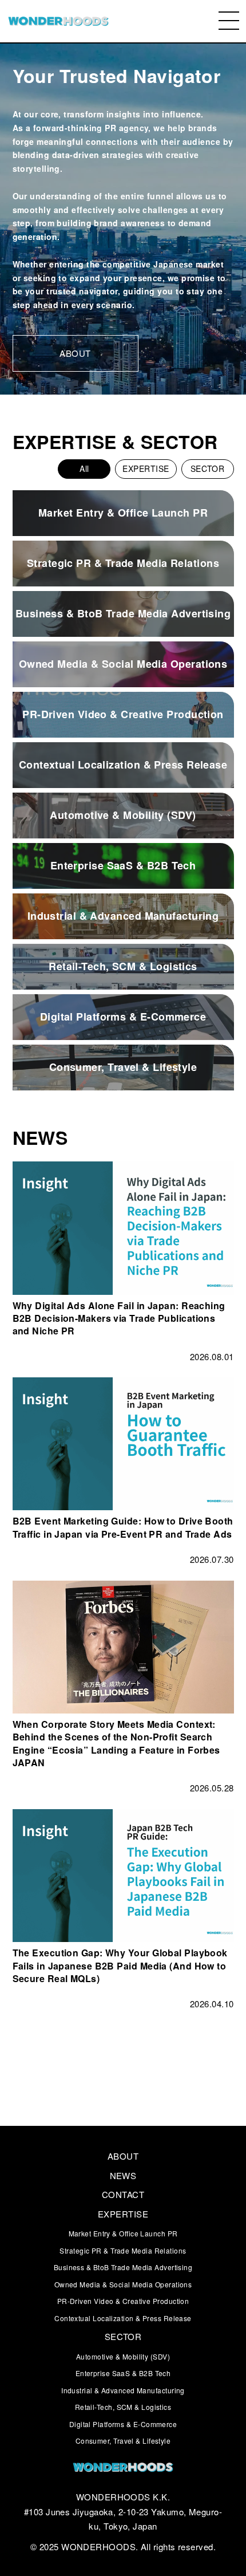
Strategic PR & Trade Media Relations (123, 2250)
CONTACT (123, 2194)
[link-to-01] (123, 2469)
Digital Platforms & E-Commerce (123, 2424)
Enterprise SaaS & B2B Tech (123, 2373)
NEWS (123, 2175)
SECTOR (208, 468)
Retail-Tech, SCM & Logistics (123, 2407)
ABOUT (123, 2156)
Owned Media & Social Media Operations (123, 2284)
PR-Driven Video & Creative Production (123, 2301)
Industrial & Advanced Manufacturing (123, 2390)
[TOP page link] (58, 21)
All (84, 468)
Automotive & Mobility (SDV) (123, 2356)
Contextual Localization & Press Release (123, 2318)
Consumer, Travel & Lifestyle (123, 2441)
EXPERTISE (146, 468)
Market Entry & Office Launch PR (123, 2233)
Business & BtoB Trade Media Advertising (123, 2267)
